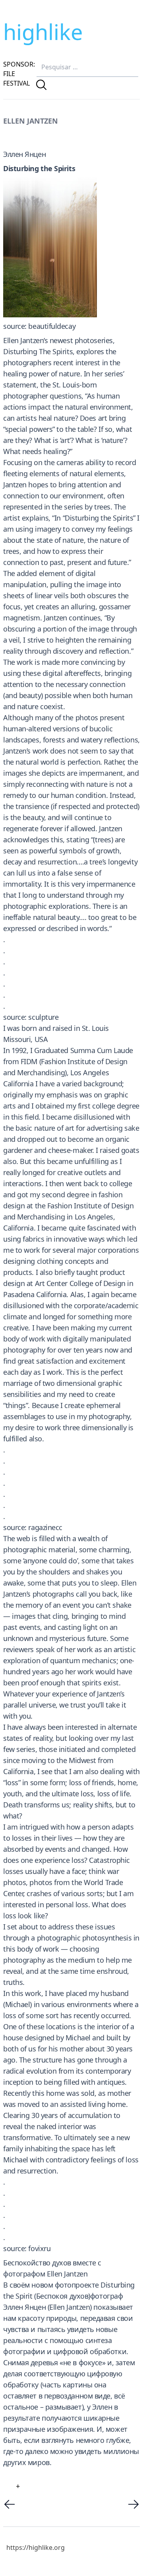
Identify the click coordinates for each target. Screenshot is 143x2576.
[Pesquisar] (41, 85)
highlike (43, 32)
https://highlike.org (36, 2547)
